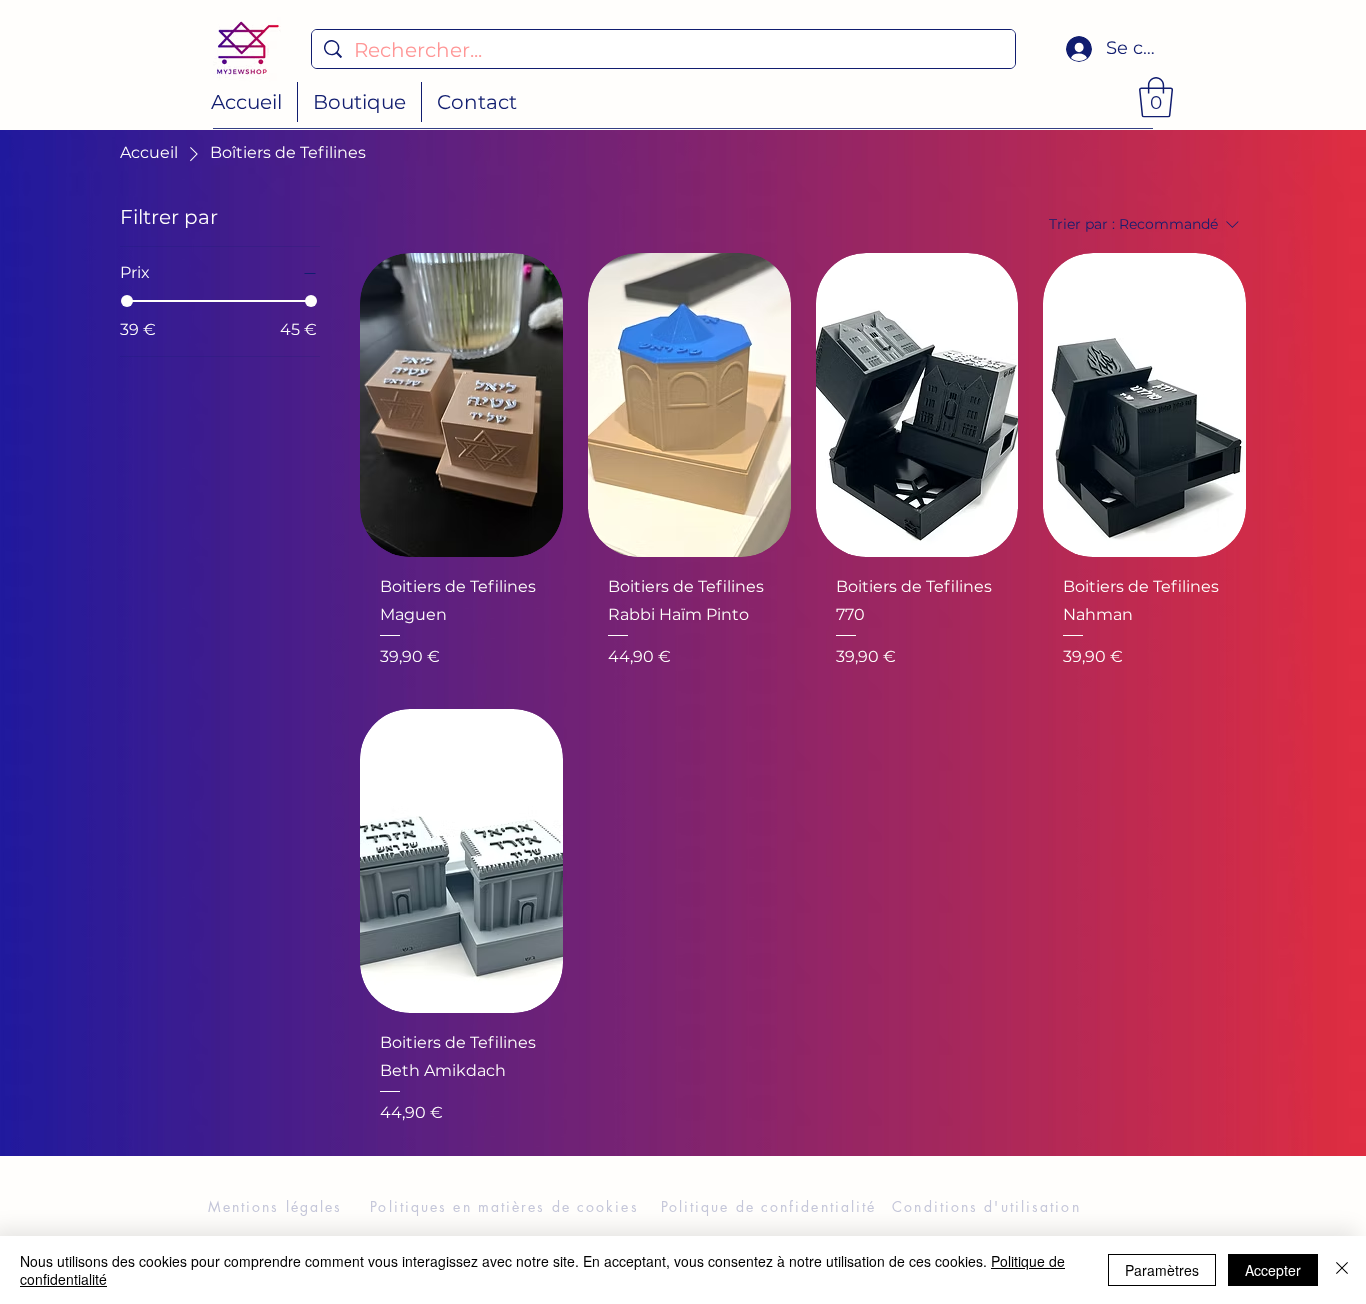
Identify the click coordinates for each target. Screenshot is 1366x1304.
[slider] (127, 301)
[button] (1156, 97)
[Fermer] (1342, 1270)
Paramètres (1162, 1270)
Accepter (1273, 1270)
